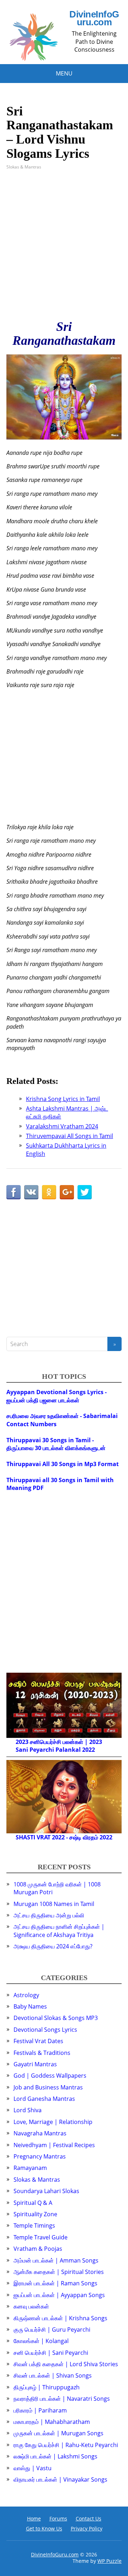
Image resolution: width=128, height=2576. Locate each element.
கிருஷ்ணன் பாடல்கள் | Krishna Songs (60, 2318)
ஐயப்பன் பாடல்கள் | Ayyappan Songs (59, 2295)
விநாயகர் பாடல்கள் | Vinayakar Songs (60, 2479)
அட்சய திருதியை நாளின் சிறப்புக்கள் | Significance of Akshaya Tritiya (59, 1931)
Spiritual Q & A (33, 2203)
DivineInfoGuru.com (94, 18)
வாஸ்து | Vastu (33, 2468)
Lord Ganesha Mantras (44, 2099)
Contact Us (89, 2518)
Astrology (26, 1995)
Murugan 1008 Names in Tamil (54, 1904)
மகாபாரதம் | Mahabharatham (52, 2422)
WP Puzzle (110, 2561)
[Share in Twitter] (85, 1192)
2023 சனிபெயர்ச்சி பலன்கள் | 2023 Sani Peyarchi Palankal (59, 1746)
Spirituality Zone (35, 2214)
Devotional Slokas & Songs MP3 (56, 2018)
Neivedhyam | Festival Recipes (54, 2145)
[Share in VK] (31, 1192)
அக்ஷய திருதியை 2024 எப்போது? (53, 1946)
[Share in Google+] (67, 1192)
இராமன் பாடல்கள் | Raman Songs (55, 2283)
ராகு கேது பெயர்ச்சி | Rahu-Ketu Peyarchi (66, 2445)
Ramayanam (30, 2168)
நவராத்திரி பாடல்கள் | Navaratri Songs (62, 2399)
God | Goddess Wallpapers (50, 2076)
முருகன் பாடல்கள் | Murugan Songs (58, 2433)
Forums (58, 2518)
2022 (89, 1750)
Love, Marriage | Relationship (53, 2122)
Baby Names (30, 2006)
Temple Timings (34, 2226)
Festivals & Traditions (42, 2053)
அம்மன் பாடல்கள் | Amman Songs (56, 2260)
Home (34, 2518)
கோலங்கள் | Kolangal (41, 2341)
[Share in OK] (49, 1192)
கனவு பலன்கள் (31, 2306)
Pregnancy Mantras (40, 2156)
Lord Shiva (28, 2110)
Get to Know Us (44, 2528)
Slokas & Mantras (24, 167)
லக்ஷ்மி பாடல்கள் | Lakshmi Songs (55, 2456)
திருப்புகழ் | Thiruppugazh (47, 2387)
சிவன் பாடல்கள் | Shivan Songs (53, 2375)
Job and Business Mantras (48, 2087)
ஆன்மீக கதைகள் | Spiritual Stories (59, 2272)
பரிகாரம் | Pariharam (40, 2410)
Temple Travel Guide (41, 2237)
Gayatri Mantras (35, 2064)
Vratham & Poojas (38, 2249)
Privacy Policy (87, 2528)
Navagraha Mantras (40, 2133)
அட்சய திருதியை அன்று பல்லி (49, 1915)
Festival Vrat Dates (38, 2041)
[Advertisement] (64, 245)
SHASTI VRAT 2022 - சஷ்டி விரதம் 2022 (64, 1837)
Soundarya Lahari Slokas (46, 2191)
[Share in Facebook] (14, 1192)
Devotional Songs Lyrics (45, 2030)
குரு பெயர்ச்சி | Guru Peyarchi (52, 2330)
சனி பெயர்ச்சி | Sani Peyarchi (51, 2353)
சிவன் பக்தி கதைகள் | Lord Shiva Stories (66, 2364)
